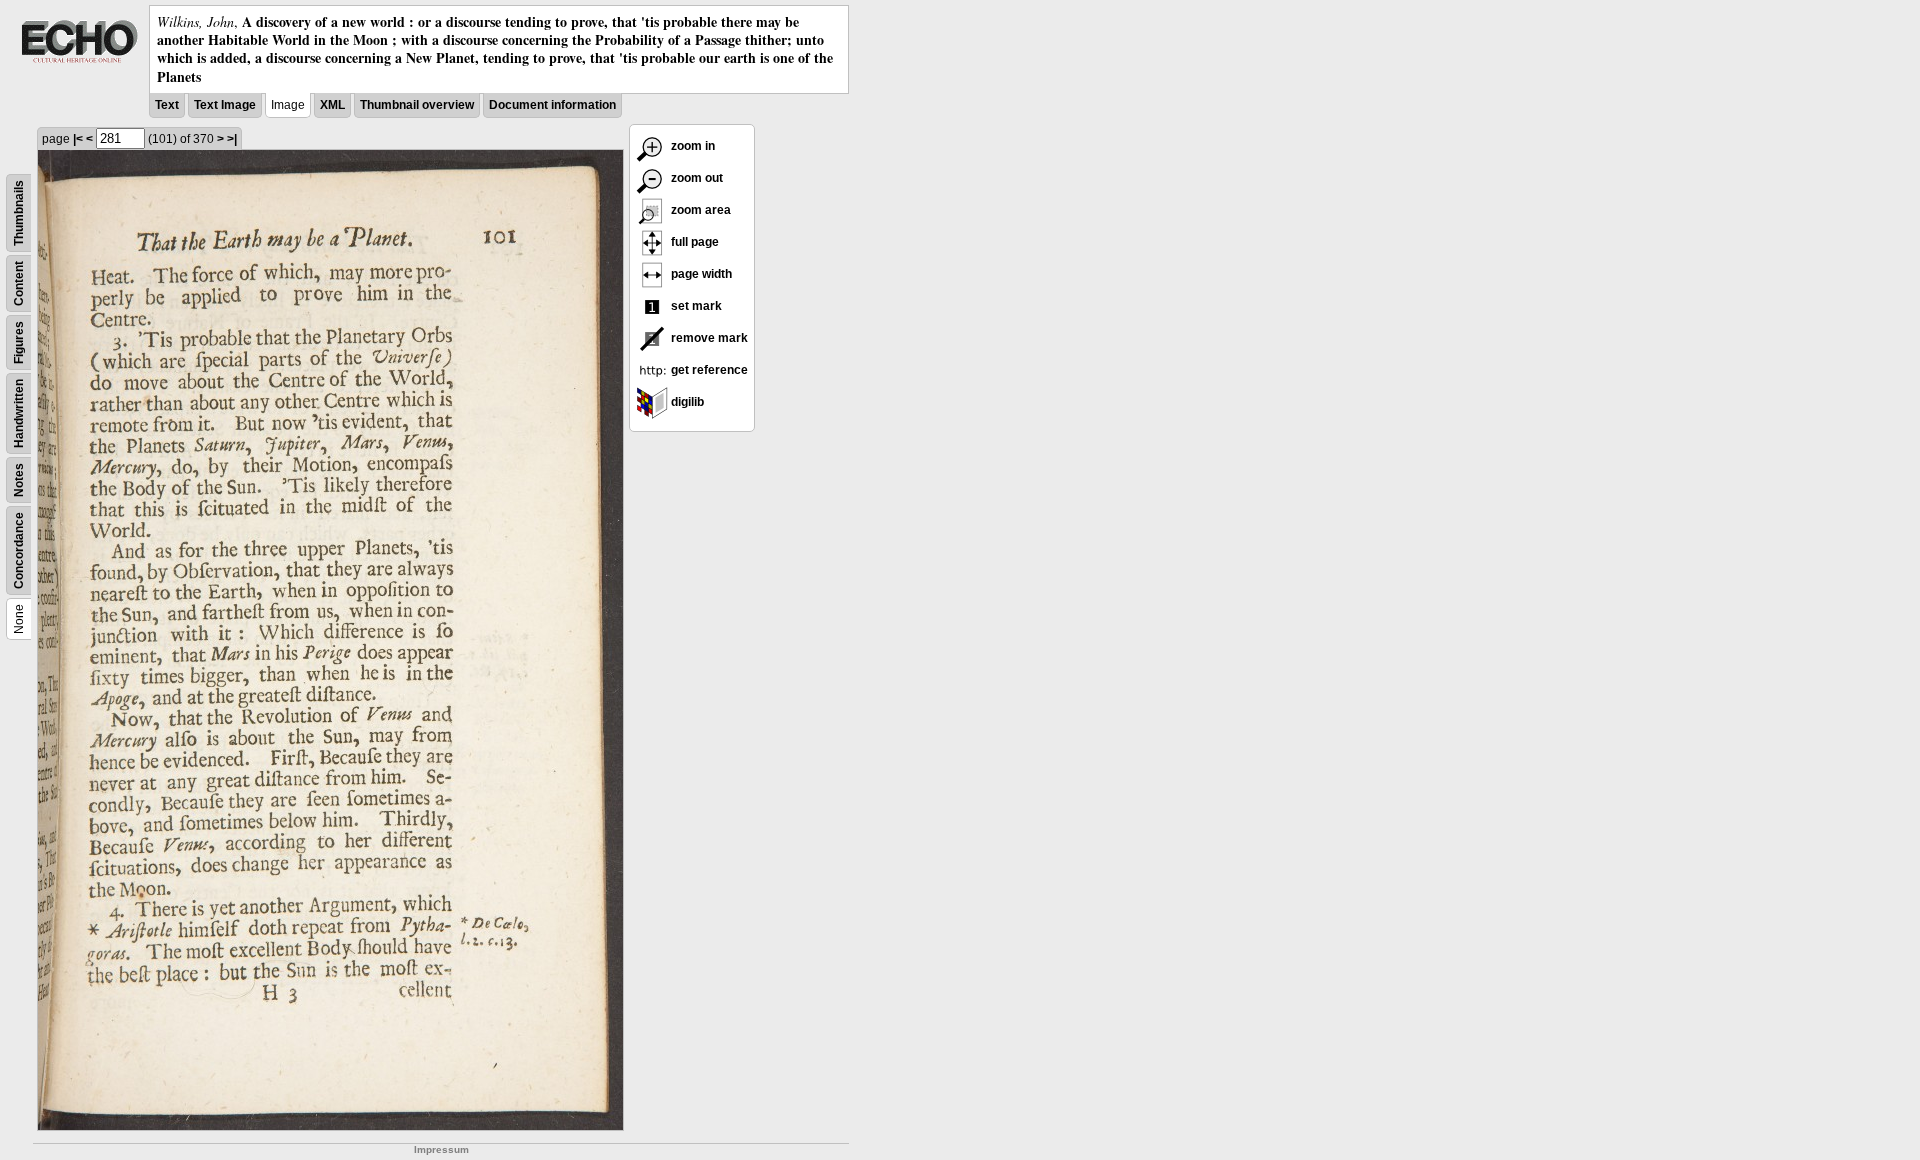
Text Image (225, 105)
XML (332, 105)
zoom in (691, 146)
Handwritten (19, 413)
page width (700, 274)
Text (167, 105)
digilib (686, 402)
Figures (19, 342)
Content (19, 283)
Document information (552, 105)
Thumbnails (19, 213)
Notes (19, 480)
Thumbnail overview (417, 105)
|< (78, 139)
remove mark (708, 338)
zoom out (695, 178)
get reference (708, 370)
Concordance (19, 550)
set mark (695, 306)
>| (232, 139)
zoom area (699, 210)
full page (693, 242)
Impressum (441, 1149)
